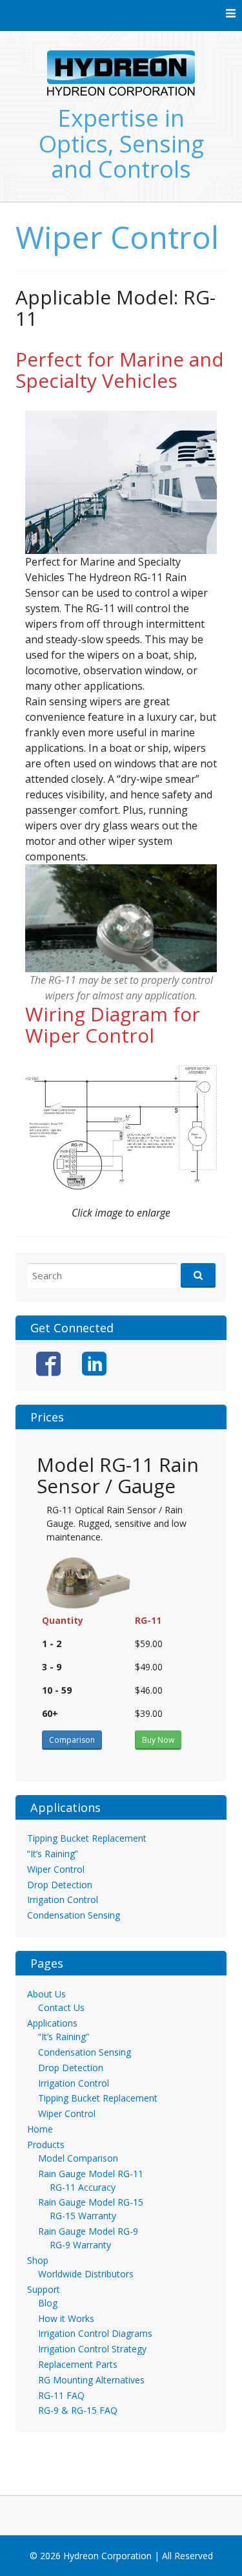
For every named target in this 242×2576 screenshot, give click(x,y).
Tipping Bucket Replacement (87, 1838)
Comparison (72, 1740)
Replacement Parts (78, 2364)
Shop (38, 2260)
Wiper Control (56, 1869)
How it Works (66, 2318)
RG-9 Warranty (80, 2245)
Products (46, 2145)
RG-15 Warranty (83, 2216)
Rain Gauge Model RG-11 (91, 2174)
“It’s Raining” (53, 1854)
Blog (48, 2303)
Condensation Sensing (74, 1915)
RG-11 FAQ (61, 2395)
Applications (52, 2023)
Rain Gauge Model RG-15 (91, 2202)
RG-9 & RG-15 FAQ (78, 2410)
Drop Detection (60, 1885)
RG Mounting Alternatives (91, 2380)
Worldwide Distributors (86, 2274)
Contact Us (61, 2007)
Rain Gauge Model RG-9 (88, 2231)
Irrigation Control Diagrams (95, 2333)
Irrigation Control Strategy (92, 2349)
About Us (46, 1994)
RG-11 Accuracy (83, 2187)
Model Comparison (78, 2158)
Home (40, 2129)
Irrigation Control (63, 1900)
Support (44, 2289)
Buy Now (158, 1740)
